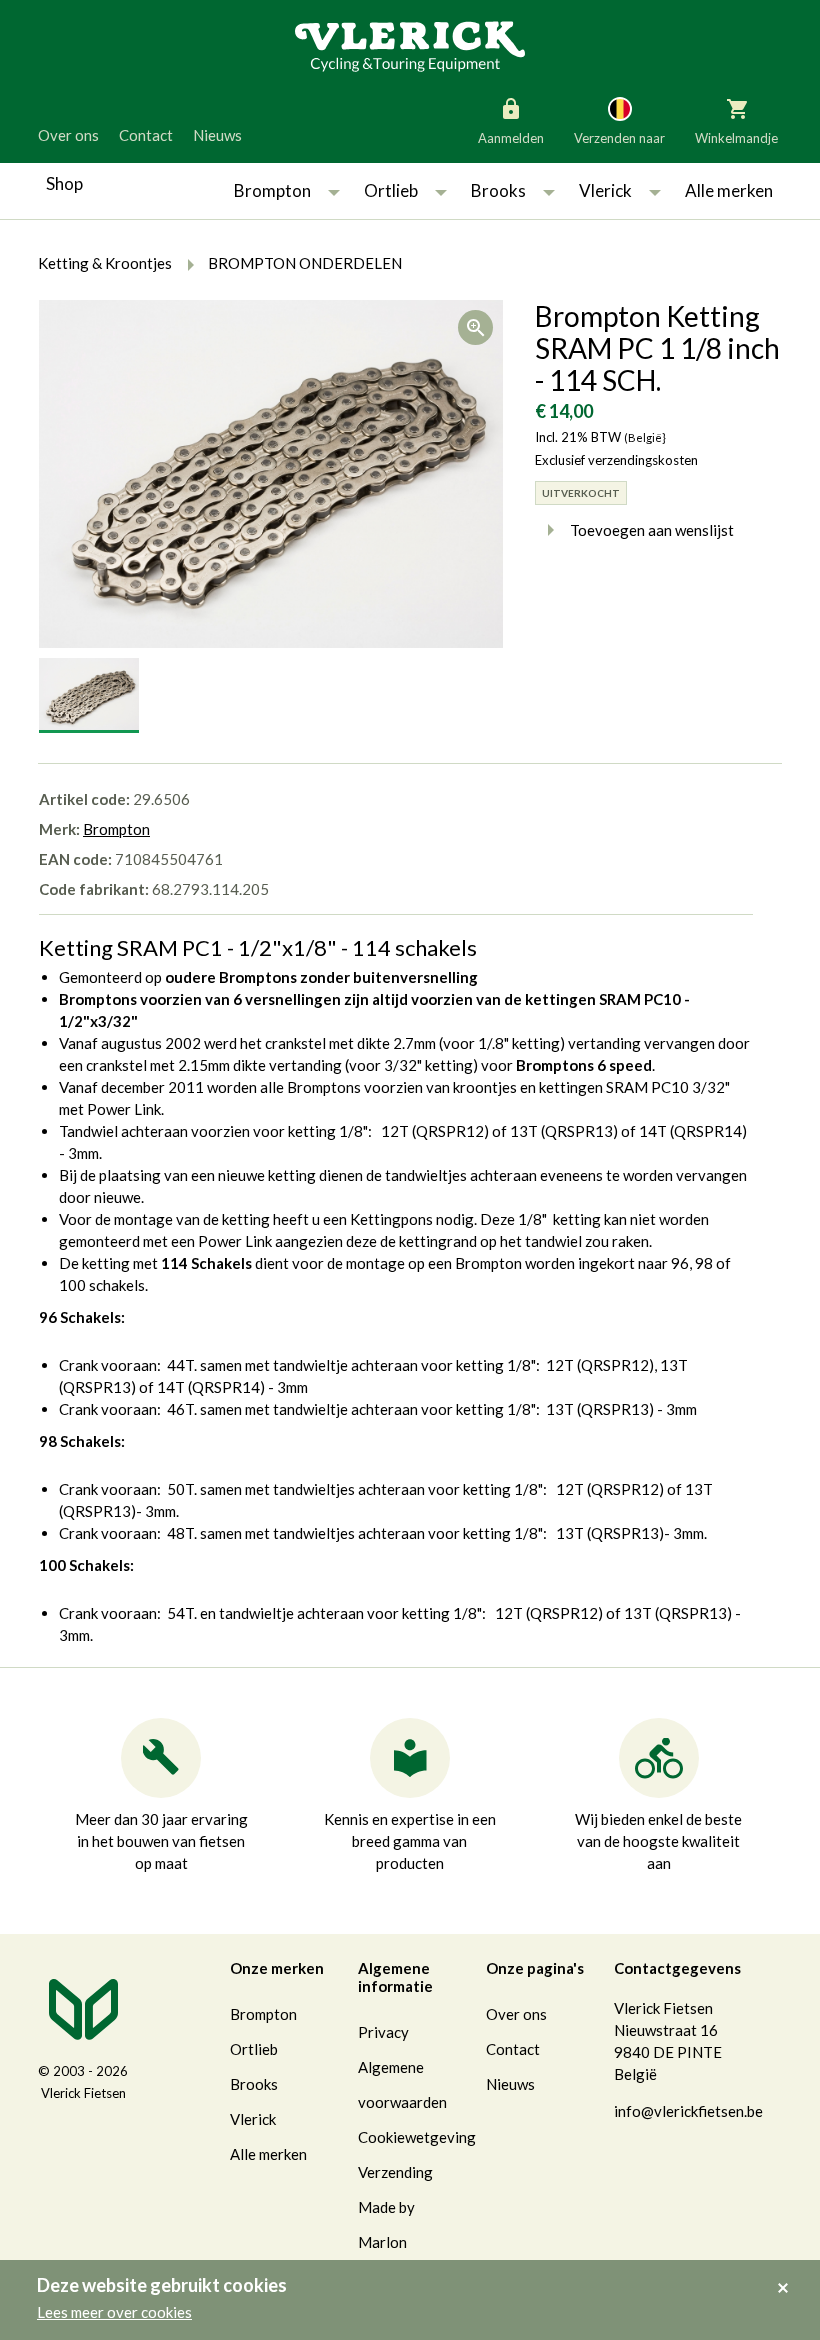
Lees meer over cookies (114, 2312)
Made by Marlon (386, 2224)
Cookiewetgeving (417, 2137)
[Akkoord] (788, 2274)
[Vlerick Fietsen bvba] (410, 45)
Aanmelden (511, 138)
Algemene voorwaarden (402, 2084)
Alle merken (729, 190)
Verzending (395, 2172)
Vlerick (605, 190)
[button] (334, 191)
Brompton (272, 190)
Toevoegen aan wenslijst (652, 530)
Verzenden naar (619, 138)
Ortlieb (391, 190)
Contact (146, 135)
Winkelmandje (736, 138)
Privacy (383, 2032)
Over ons (68, 135)
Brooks (498, 190)
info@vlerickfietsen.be (688, 2111)
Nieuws (217, 135)
